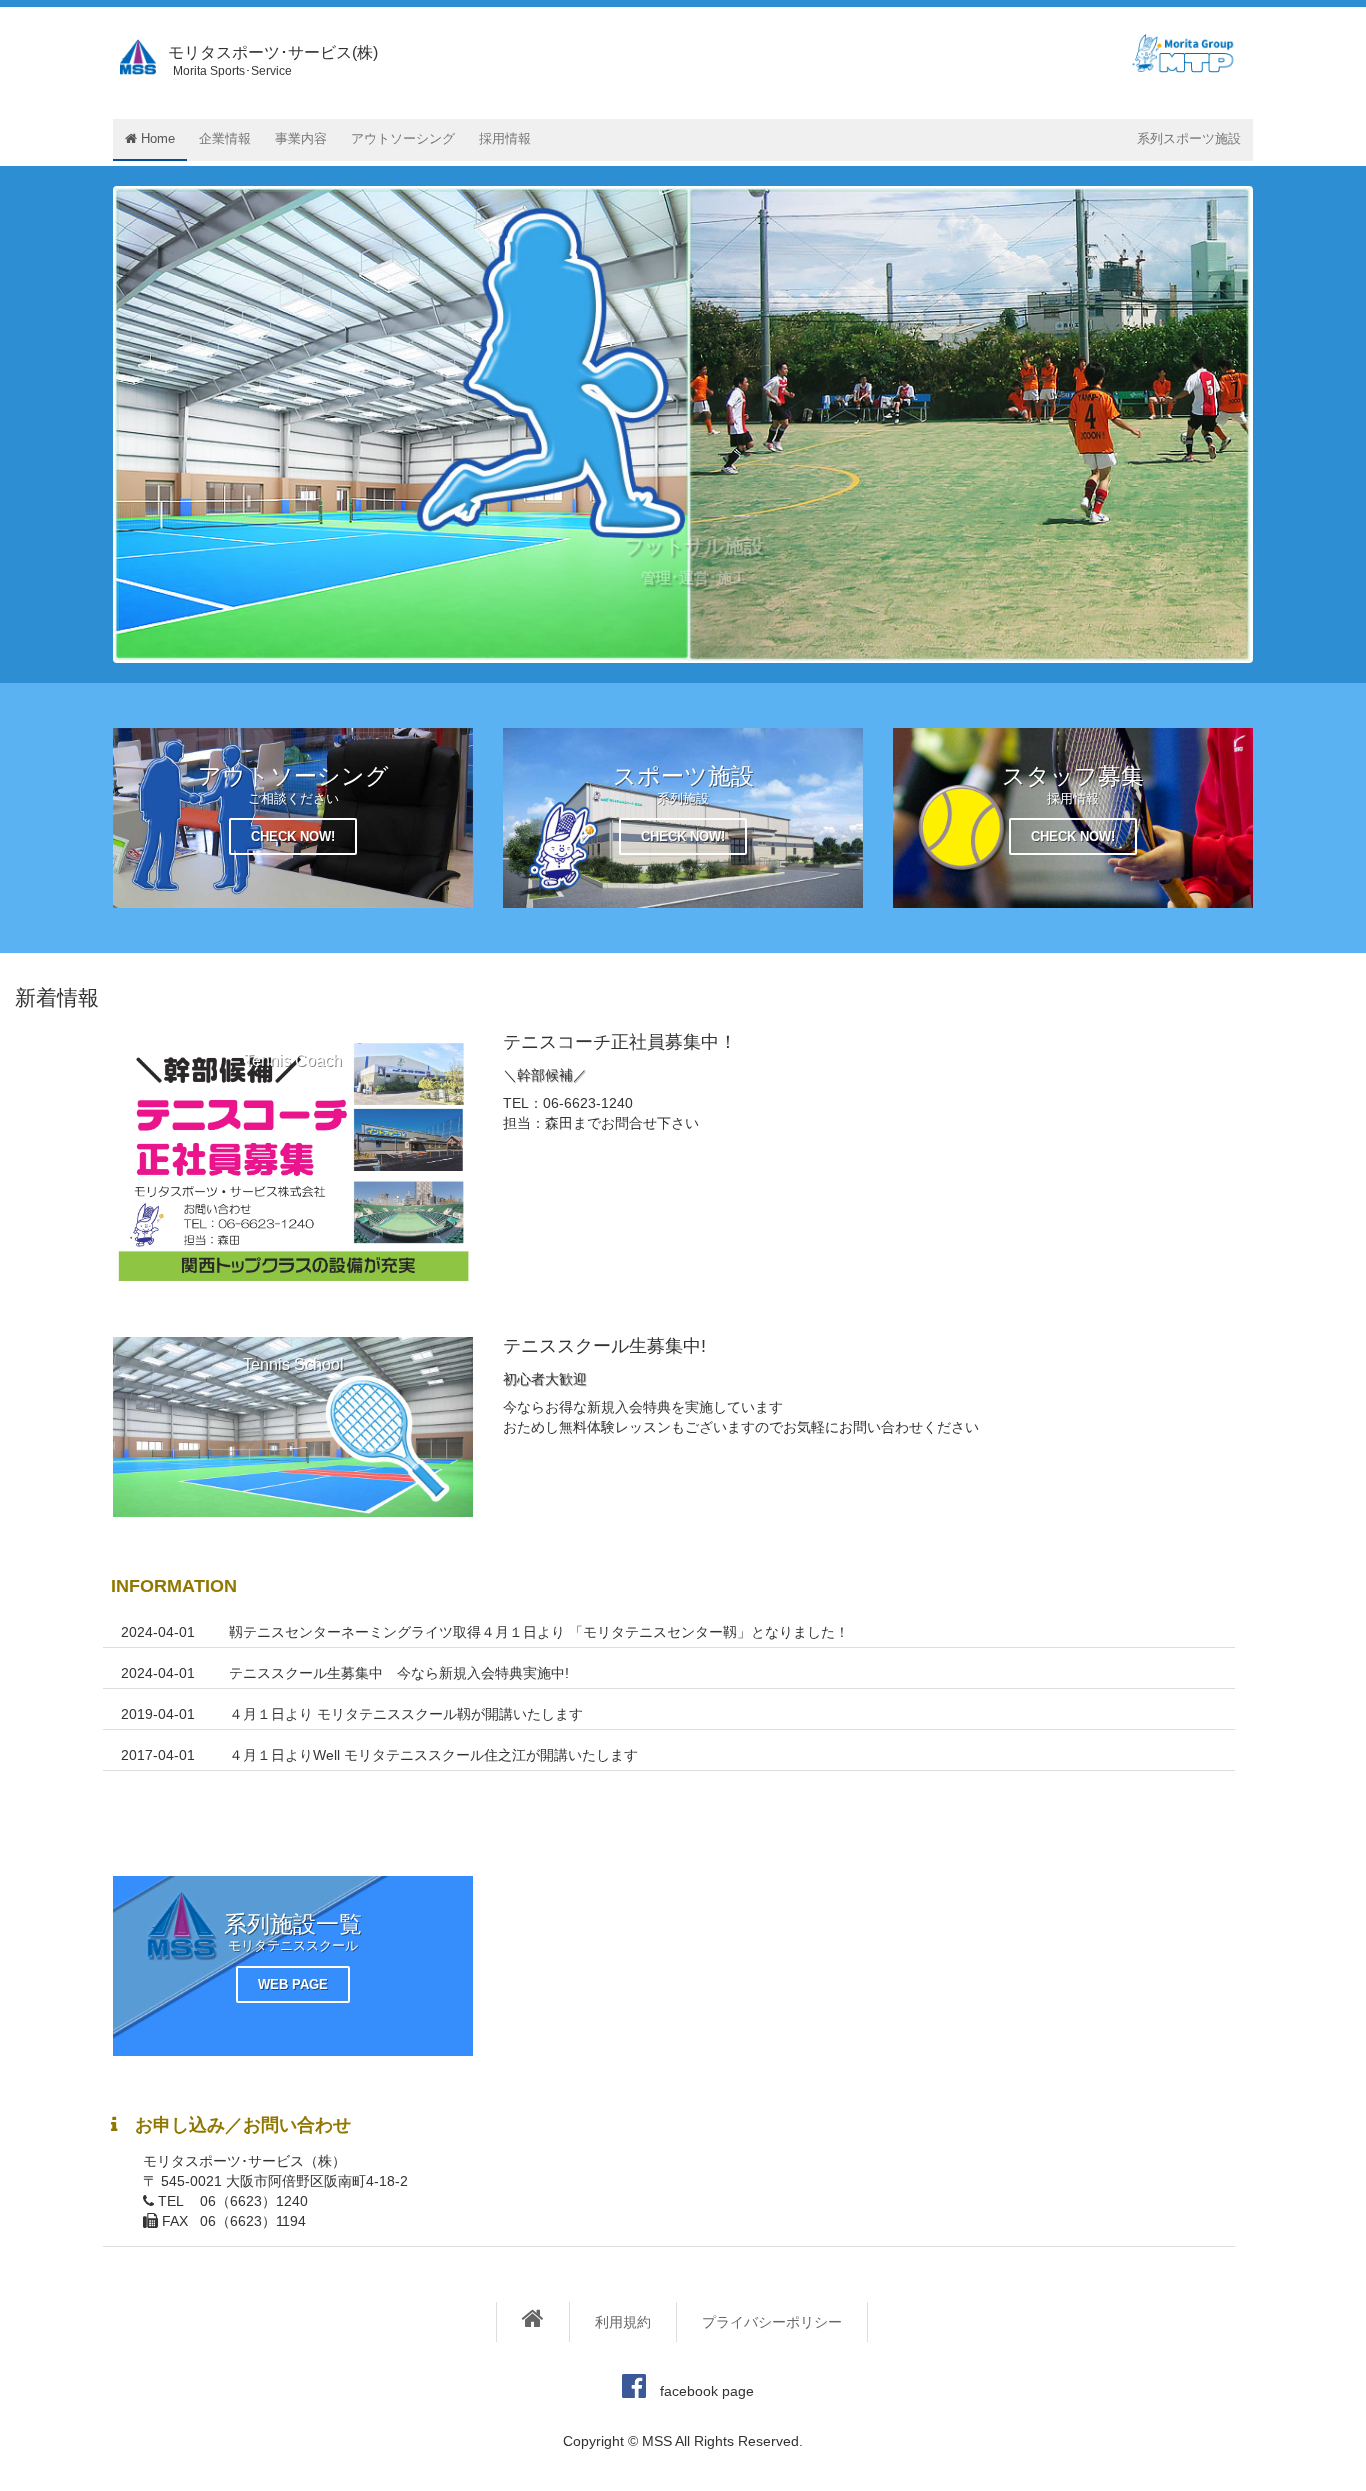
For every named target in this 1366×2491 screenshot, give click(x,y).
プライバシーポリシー (772, 2322)
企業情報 (225, 138)
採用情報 (505, 138)
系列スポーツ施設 (1189, 138)
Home (156, 138)
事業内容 (301, 138)
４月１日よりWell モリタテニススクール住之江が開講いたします (433, 1755)
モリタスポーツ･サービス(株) (273, 61)
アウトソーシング (403, 138)
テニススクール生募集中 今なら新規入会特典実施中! (399, 1673)
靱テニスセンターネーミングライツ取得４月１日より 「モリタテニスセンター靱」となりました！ (539, 1632)
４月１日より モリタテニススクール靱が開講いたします (406, 1714)
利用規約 (623, 2322)
